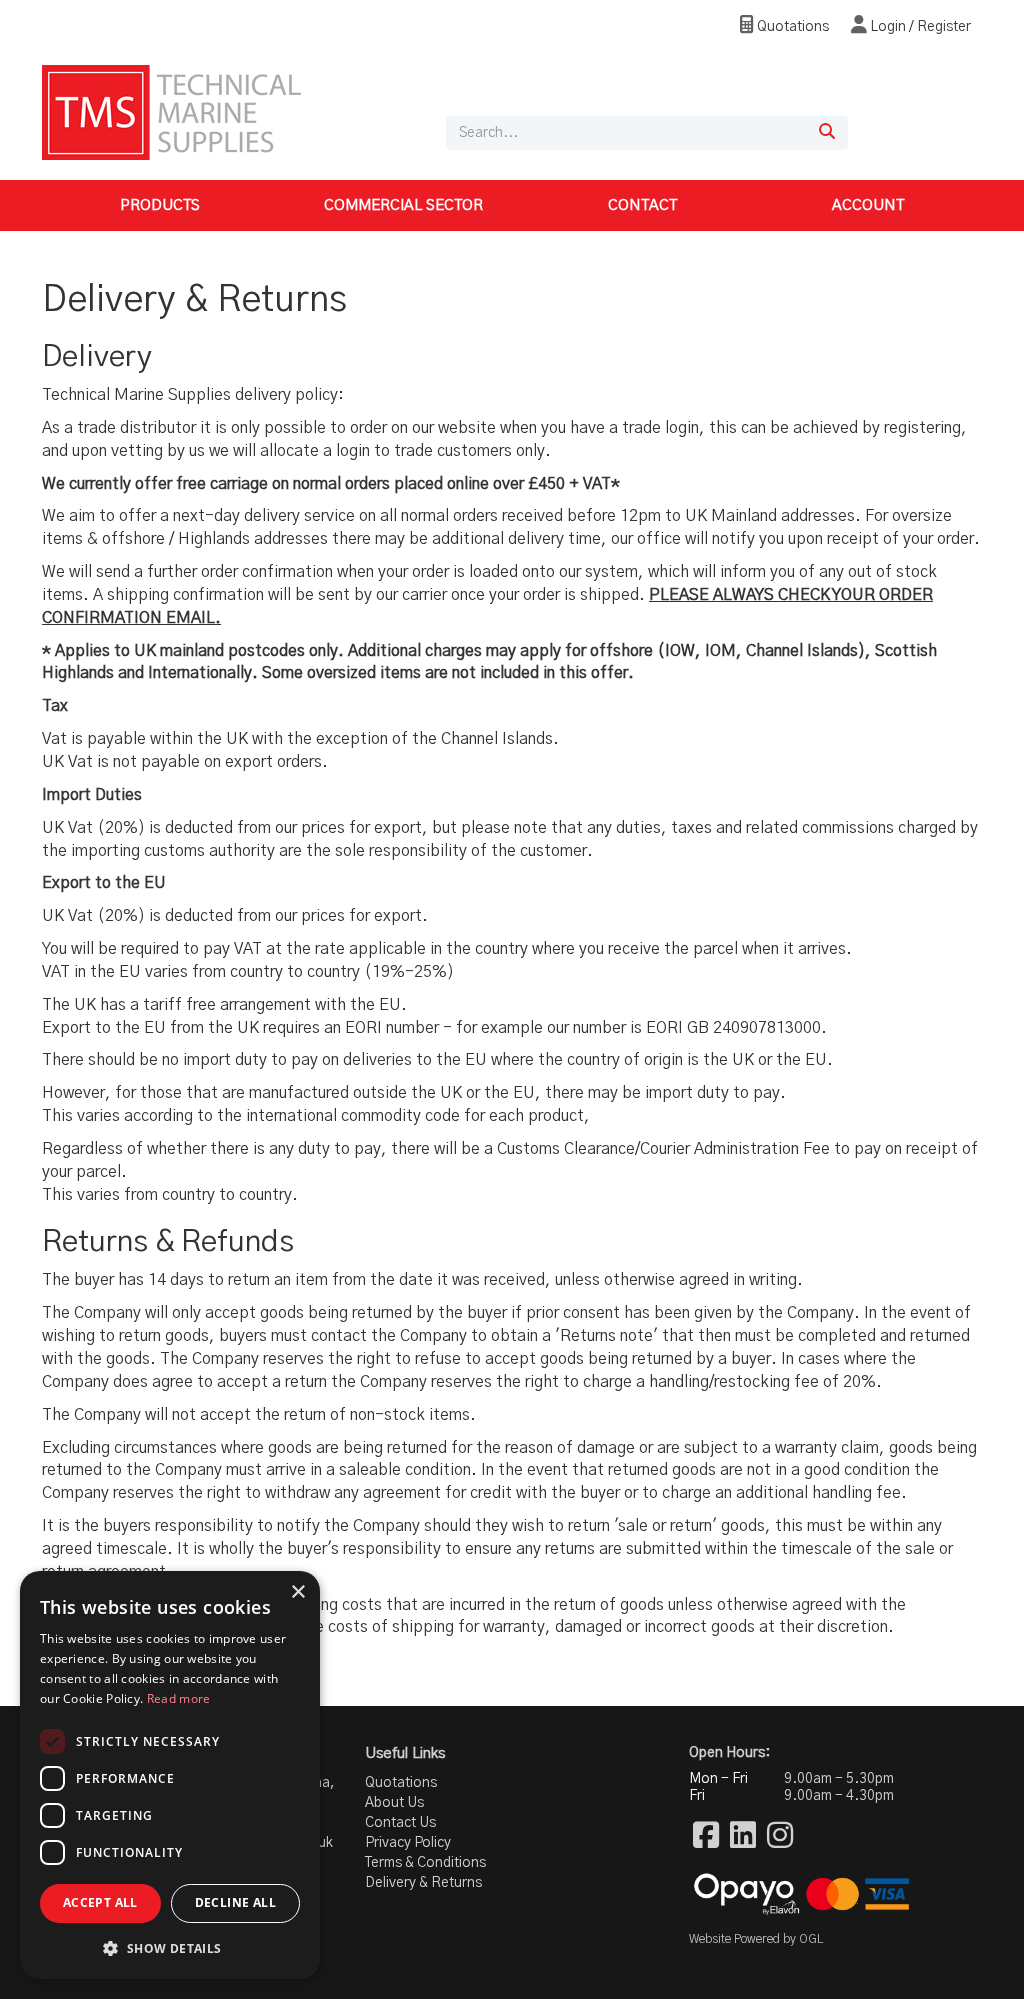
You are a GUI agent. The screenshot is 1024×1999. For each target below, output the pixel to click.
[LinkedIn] (743, 1837)
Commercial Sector (403, 205)
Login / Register (919, 27)
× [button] (297, 1592)
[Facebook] (706, 1837)
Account (868, 205)
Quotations (791, 27)
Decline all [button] (235, 1902)
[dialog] (170, 1775)
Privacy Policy (408, 1843)
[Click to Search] (827, 133)
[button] (170, 1947)
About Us (394, 1803)
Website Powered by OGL (756, 1939)
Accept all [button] (100, 1902)
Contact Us (400, 1823)
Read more (179, 1698)
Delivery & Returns (423, 1883)
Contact (642, 205)
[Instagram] (780, 1837)
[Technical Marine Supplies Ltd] (171, 112)
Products (160, 205)
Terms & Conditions (425, 1863)
